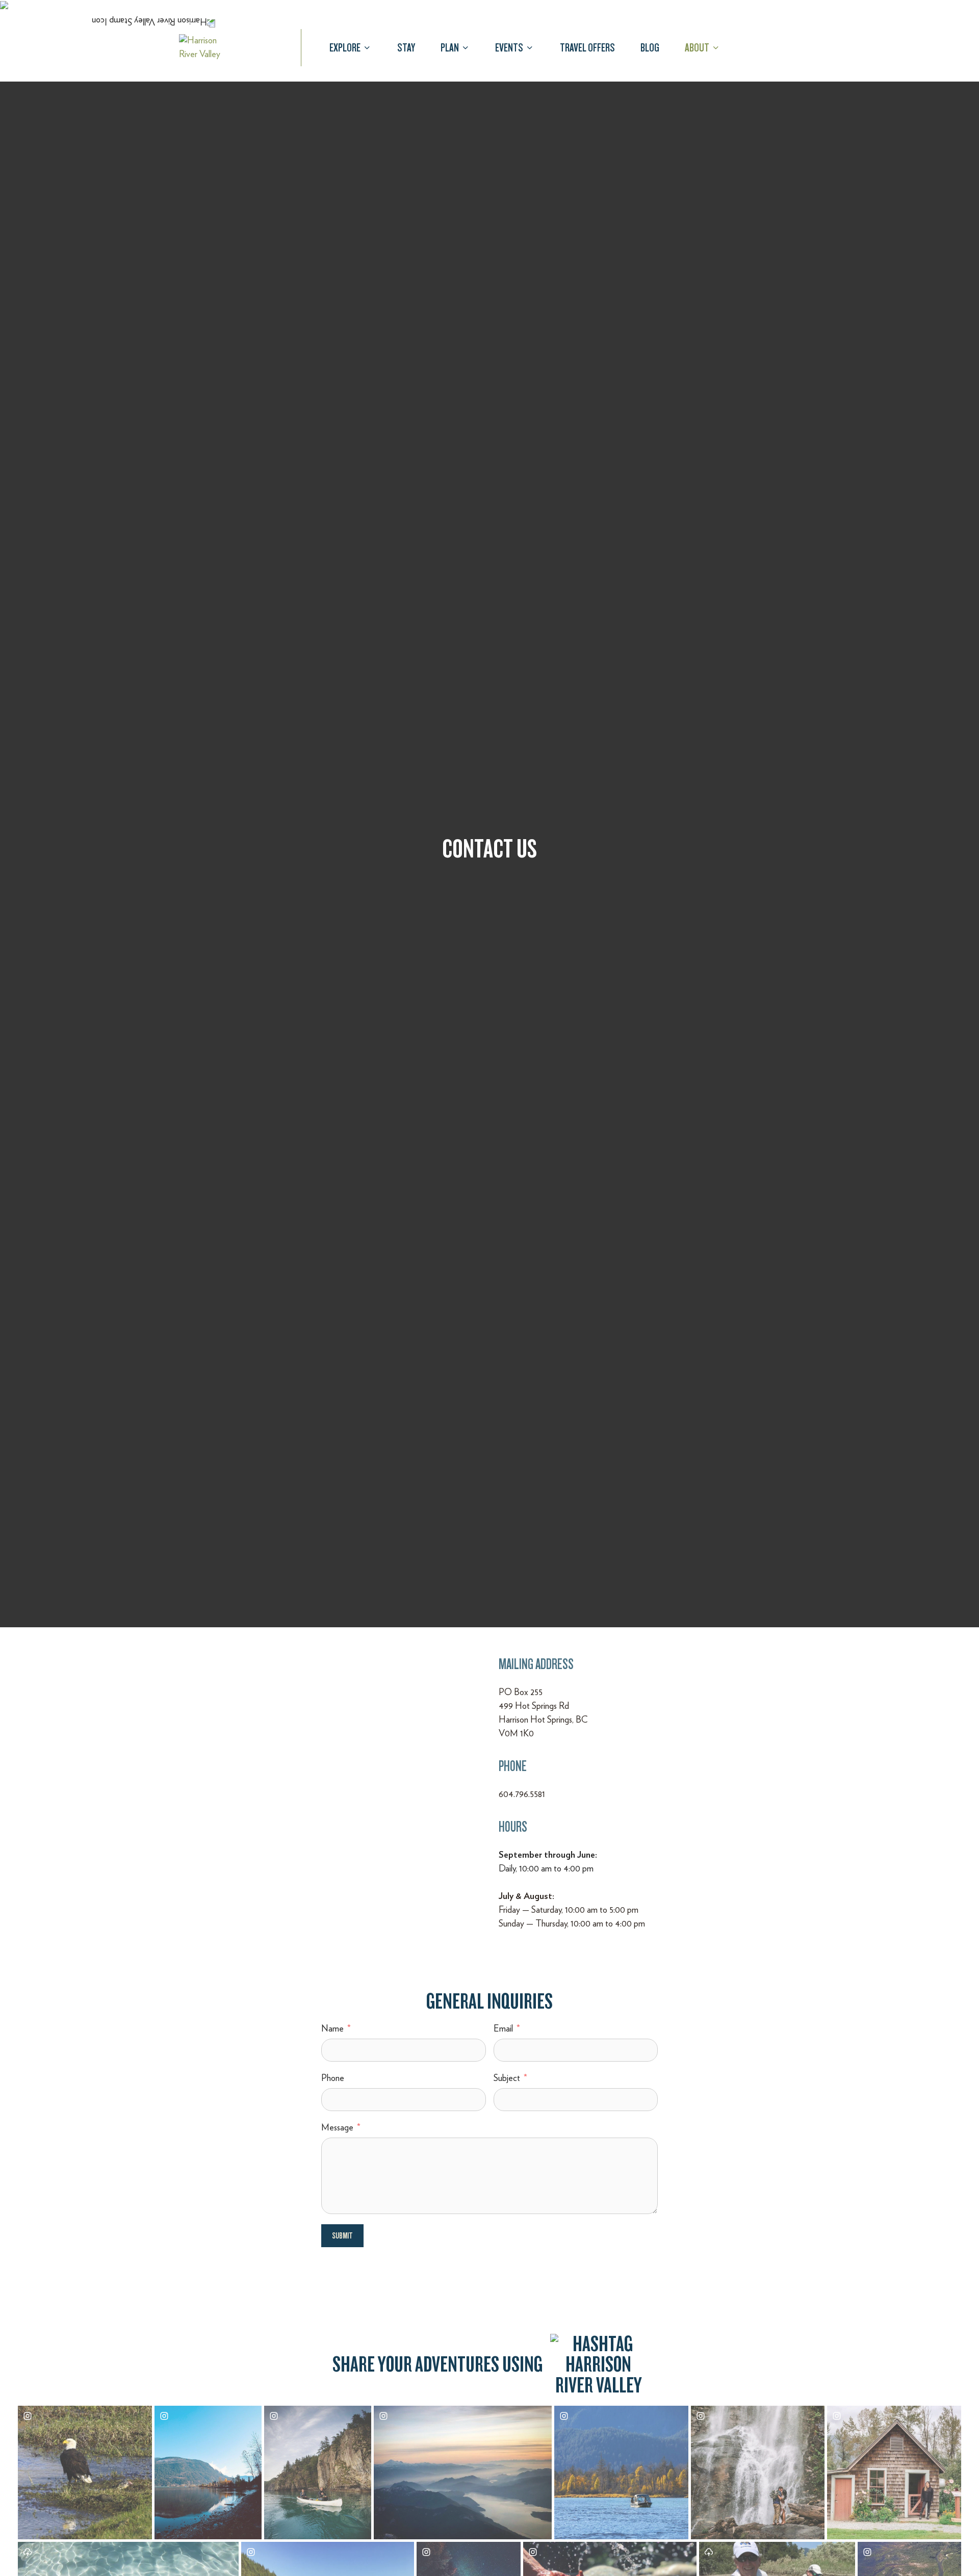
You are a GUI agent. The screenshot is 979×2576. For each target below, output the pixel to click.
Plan (450, 47)
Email (503, 2029)
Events (509, 47)
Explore (345, 47)
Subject (507, 2078)
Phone (333, 2078)
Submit (342, 2236)
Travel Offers (587, 47)
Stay (406, 47)
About (697, 47)
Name (332, 2029)
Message (337, 2128)
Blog (650, 47)
